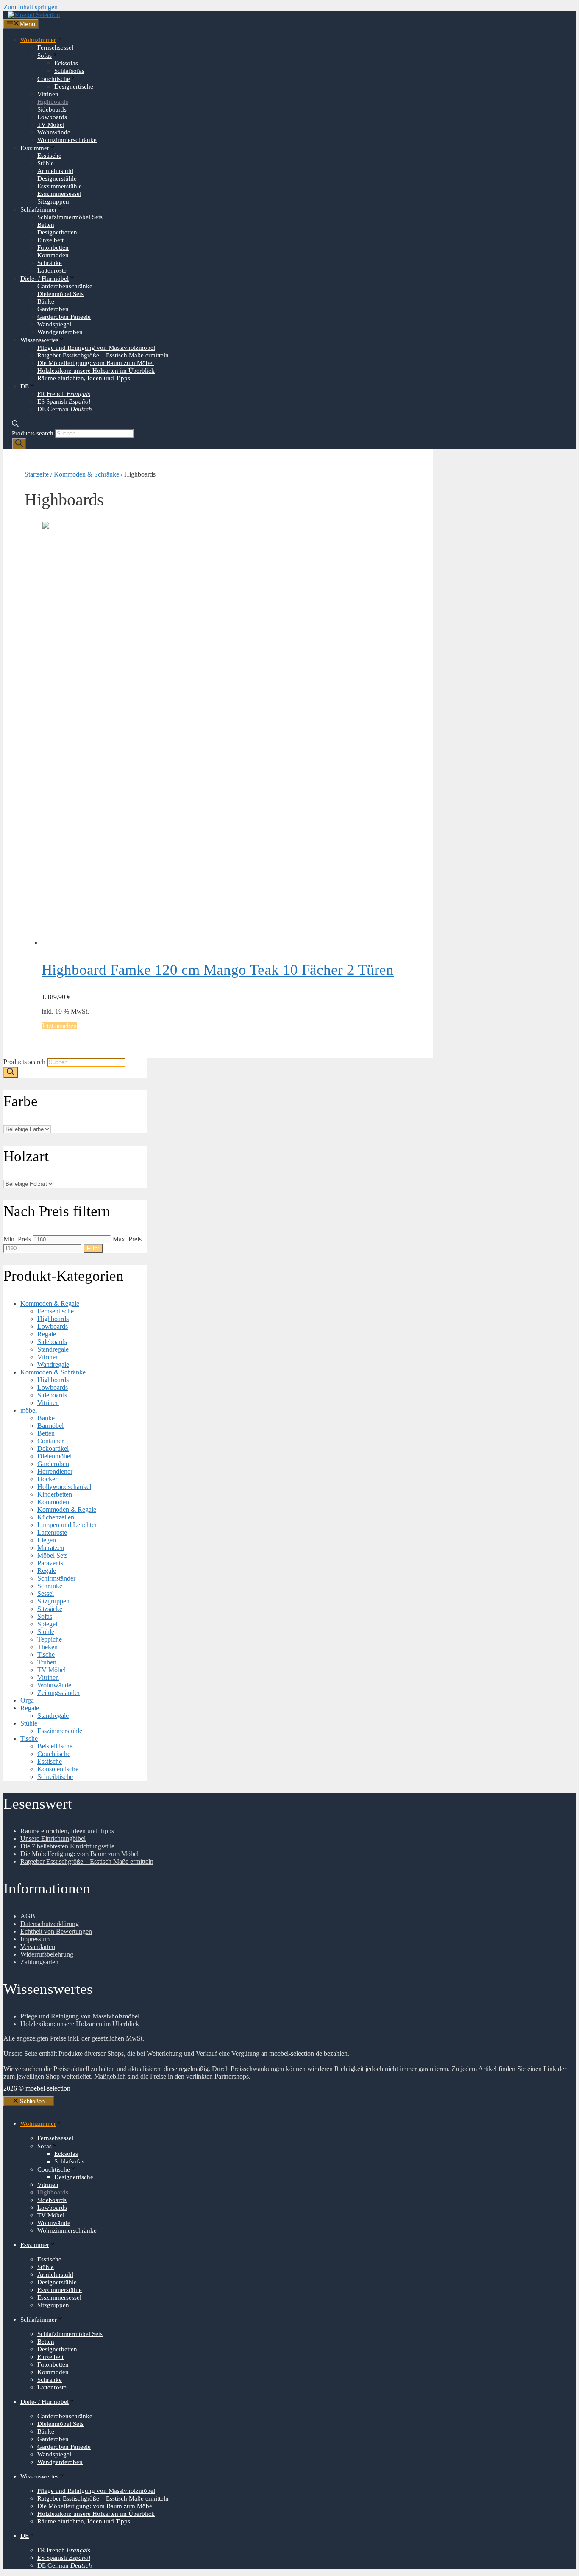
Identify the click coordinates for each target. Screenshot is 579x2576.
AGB (28, 1916)
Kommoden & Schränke (86, 474)
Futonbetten (53, 248)
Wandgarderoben (60, 332)
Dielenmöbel (54, 1456)
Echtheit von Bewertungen (56, 1931)
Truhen (47, 1662)
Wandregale (53, 1365)
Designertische (74, 86)
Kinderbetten (55, 1494)
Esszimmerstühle (60, 186)
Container (50, 1441)
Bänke (46, 301)
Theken (47, 1647)
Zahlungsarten (39, 1962)
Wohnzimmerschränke (67, 140)
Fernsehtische (56, 1311)
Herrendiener (55, 1471)
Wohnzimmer (38, 40)
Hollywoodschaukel (64, 1487)
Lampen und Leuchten (68, 1525)
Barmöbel (50, 1426)
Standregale (53, 1349)
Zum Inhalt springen (31, 7)
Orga (27, 1700)
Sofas (45, 56)
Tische (46, 1655)
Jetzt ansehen (59, 1026)
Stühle (46, 163)
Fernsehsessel (55, 47)
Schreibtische (55, 1777)
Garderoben (53, 309)
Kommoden (53, 255)
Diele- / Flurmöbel (45, 279)
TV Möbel (51, 125)
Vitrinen (48, 94)
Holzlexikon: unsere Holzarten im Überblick (96, 371)
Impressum (35, 1939)
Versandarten (38, 1947)
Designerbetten (57, 232)
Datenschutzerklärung (50, 1924)
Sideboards (52, 109)
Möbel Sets (52, 1555)
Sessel (46, 1593)
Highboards (53, 102)
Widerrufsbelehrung (47, 1954)
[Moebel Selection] (34, 15)
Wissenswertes (39, 340)
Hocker (47, 1479)
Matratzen (51, 1548)
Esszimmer (35, 148)
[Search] (19, 444)
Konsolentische (58, 1769)
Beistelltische (55, 1746)
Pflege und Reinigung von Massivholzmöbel (96, 348)
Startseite (37, 474)
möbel (29, 1410)
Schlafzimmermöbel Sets (70, 217)
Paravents (50, 1563)
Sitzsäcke (50, 1609)
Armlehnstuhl (55, 171)
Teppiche (50, 1639)
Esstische (49, 156)
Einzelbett (50, 240)
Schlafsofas (69, 71)
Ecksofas (66, 63)
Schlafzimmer (39, 209)
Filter (93, 1248)
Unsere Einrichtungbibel (53, 1839)
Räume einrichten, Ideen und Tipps (84, 378)
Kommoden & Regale (50, 1303)
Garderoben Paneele (64, 317)
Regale (47, 1334)
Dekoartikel (53, 1448)
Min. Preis (17, 1239)
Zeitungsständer (58, 1693)
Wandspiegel (54, 324)
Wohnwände (54, 132)
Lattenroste (52, 270)
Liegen (47, 1540)
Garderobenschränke (65, 286)
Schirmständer (56, 1578)
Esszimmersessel (59, 194)
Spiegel (47, 1624)
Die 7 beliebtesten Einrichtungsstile (67, 1846)
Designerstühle (57, 178)
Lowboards (52, 117)
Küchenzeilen (56, 1517)
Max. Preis (127, 1239)
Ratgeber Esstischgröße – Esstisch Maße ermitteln (103, 355)
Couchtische (54, 79)
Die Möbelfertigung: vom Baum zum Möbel (96, 363)
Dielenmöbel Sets (60, 294)
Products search (33, 433)
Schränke (50, 263)
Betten (46, 225)
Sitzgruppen (53, 201)
